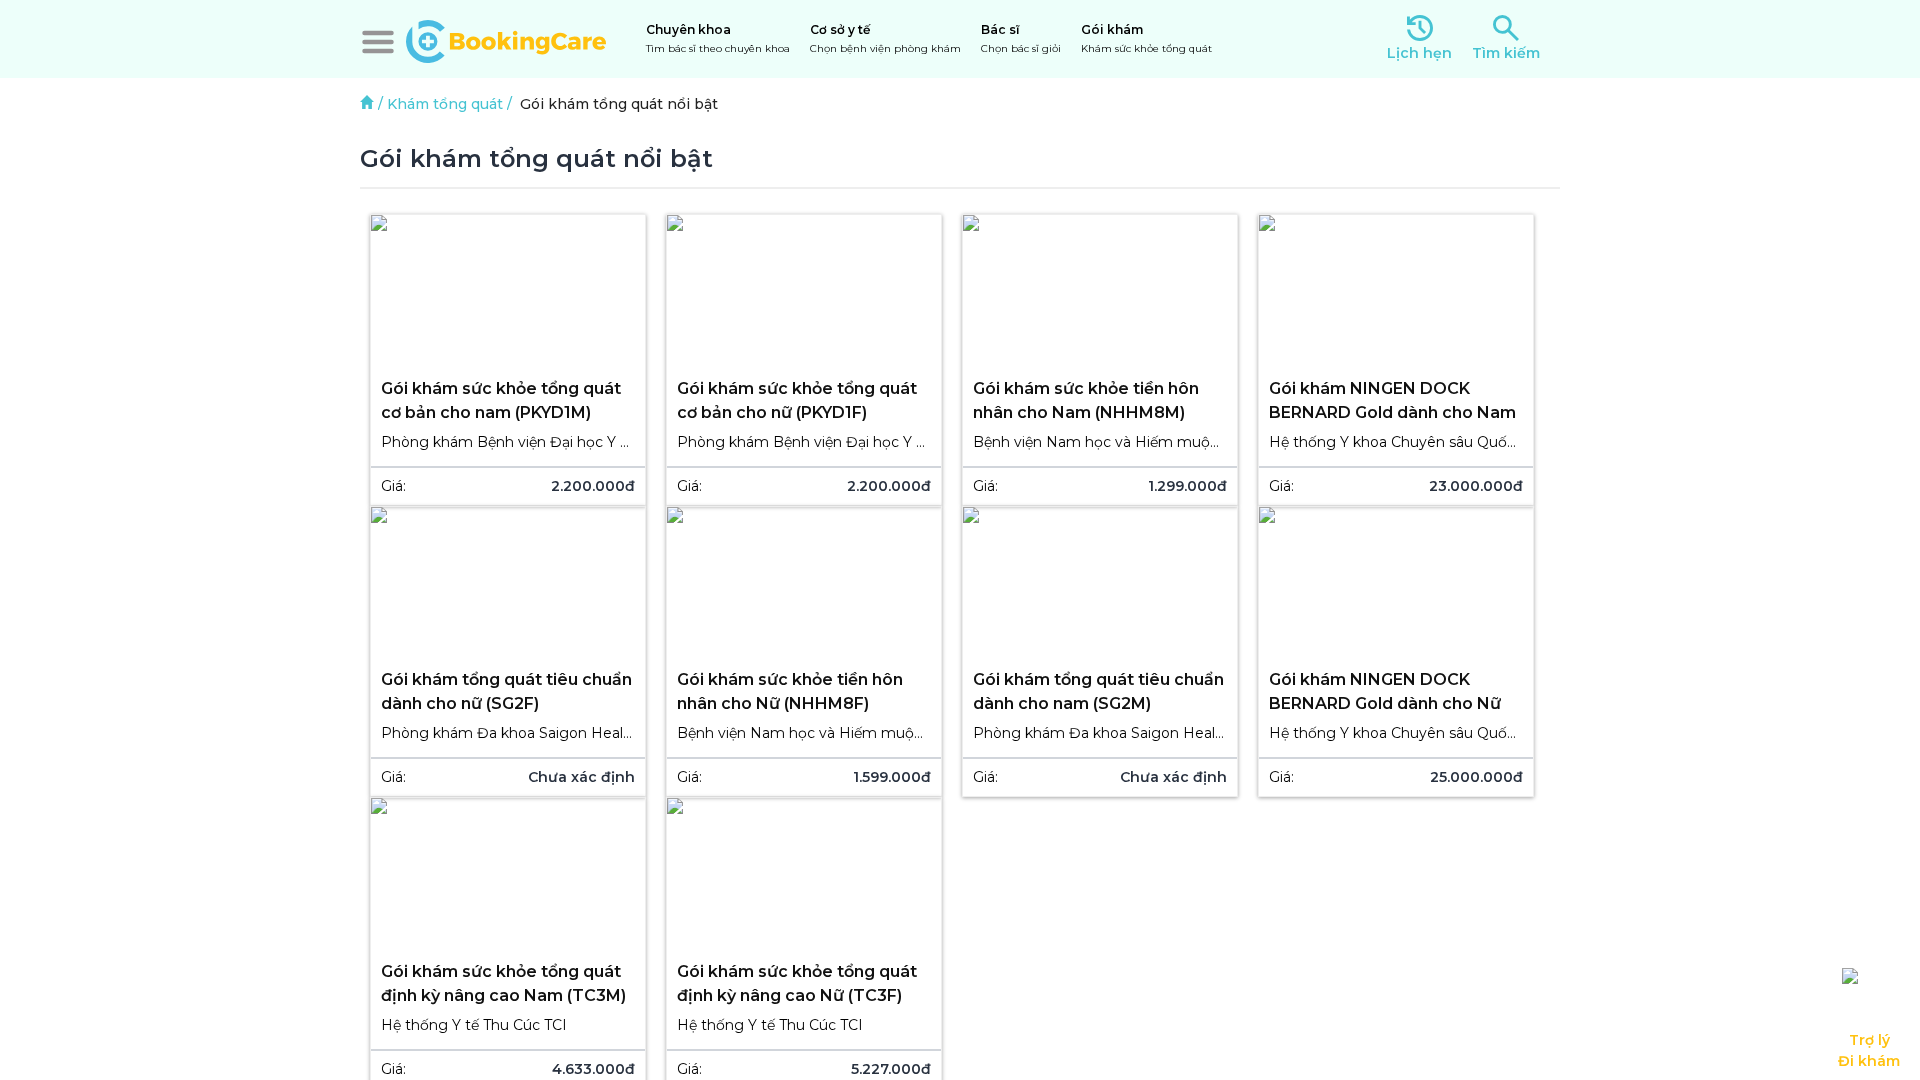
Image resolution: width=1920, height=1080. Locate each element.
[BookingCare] (506, 39)
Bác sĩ (1021, 38)
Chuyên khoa (718, 38)
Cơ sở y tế (885, 38)
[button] (378, 42)
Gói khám (1146, 38)
